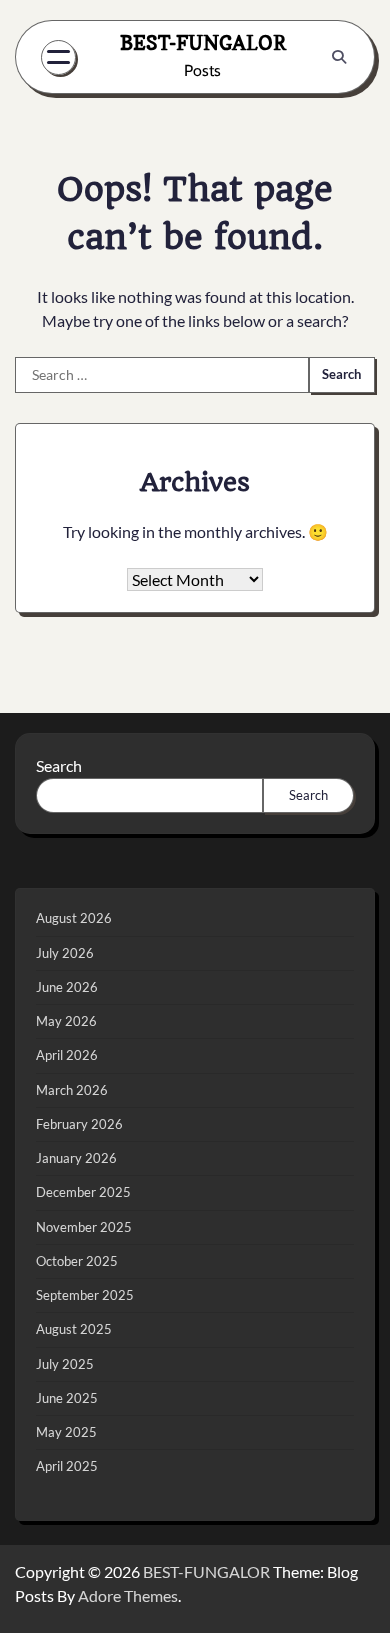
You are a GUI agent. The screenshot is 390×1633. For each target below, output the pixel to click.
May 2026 (66, 1021)
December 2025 (83, 1192)
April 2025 (67, 1466)
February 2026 (79, 1124)
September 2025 (85, 1295)
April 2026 (67, 1055)
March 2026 (72, 1090)
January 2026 (76, 1158)
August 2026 (74, 918)
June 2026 (67, 987)
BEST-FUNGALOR (203, 43)
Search (59, 765)
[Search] (339, 57)
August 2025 (74, 1329)
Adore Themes (128, 1595)
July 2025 (65, 1364)
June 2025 (67, 1398)
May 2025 (66, 1432)
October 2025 (77, 1261)
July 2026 (65, 953)
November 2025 (84, 1227)
